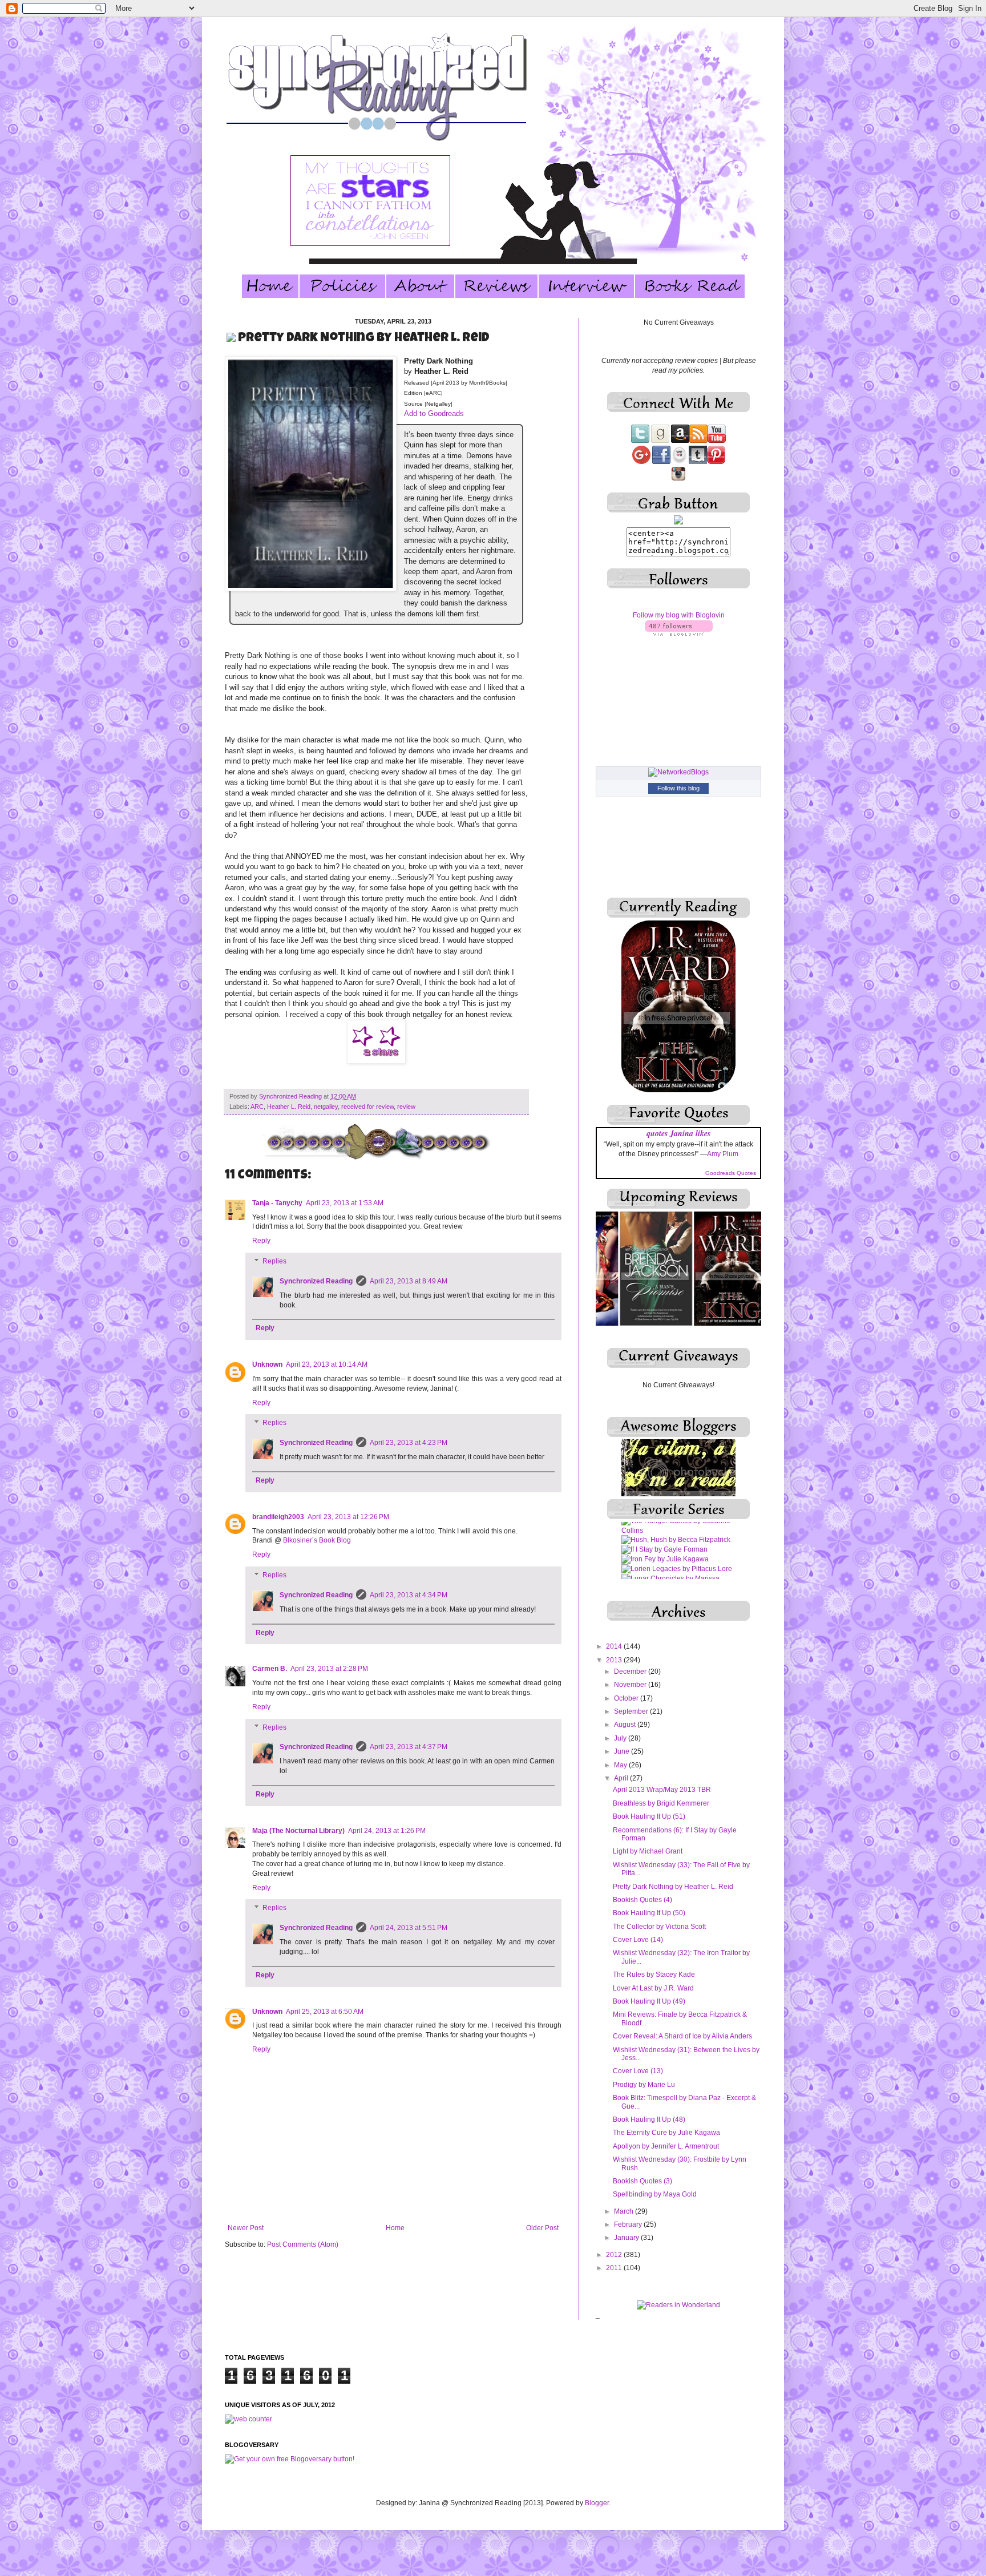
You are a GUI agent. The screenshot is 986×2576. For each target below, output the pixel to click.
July (621, 1738)
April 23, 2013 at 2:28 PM (329, 1669)
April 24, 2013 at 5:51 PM (409, 1928)
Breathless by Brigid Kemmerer (661, 1803)
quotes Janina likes (678, 1133)
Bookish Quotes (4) (642, 1900)
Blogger (597, 2503)
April (622, 1778)
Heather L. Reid (289, 1107)
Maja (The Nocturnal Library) (298, 1831)
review (406, 1107)
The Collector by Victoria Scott (659, 1927)
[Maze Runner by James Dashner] (677, 1561)
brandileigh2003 (278, 1517)
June (623, 1751)
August (626, 1725)
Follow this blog (678, 788)
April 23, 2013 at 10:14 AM (327, 1364)
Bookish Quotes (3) (642, 2181)
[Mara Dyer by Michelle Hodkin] (673, 1542)
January (627, 2238)
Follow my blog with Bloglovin (679, 615)
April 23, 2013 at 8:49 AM (409, 1281)
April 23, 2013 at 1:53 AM (345, 1203)
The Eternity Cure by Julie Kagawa (666, 2133)
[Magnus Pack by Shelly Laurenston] (678, 1533)
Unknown (267, 1364)
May (621, 1765)
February (629, 2224)
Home (395, 2228)
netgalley (326, 1107)
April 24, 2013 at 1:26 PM (387, 1831)
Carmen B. (270, 1669)
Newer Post (246, 2228)
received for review (367, 1107)
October (627, 1698)
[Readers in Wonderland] (678, 2305)
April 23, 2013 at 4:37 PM (409, 1747)
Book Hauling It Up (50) (649, 1913)
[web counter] (248, 2419)
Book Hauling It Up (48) (649, 2119)
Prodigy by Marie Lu (644, 2085)
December (631, 1671)
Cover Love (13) (638, 2071)
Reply (261, 1241)
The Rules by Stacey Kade (654, 1975)
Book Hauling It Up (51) (649, 1816)
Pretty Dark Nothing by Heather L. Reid (673, 1887)
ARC (257, 1107)
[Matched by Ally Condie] (662, 1552)
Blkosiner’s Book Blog (317, 1540)
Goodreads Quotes (731, 1173)
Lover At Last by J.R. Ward (653, 1988)
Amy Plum (723, 1154)
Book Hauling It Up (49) (649, 2001)
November (631, 1685)
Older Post (542, 2228)
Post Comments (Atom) (303, 2244)
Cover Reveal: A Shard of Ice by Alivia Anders (682, 2036)
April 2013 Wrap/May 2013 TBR (662, 1790)
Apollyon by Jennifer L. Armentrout (666, 2146)
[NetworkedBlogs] (678, 772)
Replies (274, 1261)
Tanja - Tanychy (277, 1203)
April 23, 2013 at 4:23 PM (409, 1443)
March (625, 2211)
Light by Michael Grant (648, 1851)
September (632, 1711)
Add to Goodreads (434, 413)
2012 (615, 2255)
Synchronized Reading (291, 1096)
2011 (615, 2268)
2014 (615, 1646)
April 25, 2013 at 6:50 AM (325, 2012)
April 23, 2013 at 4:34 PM (409, 1595)
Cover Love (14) (638, 1940)
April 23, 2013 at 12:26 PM (348, 1517)
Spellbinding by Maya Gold (655, 2194)
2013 (615, 1660)
